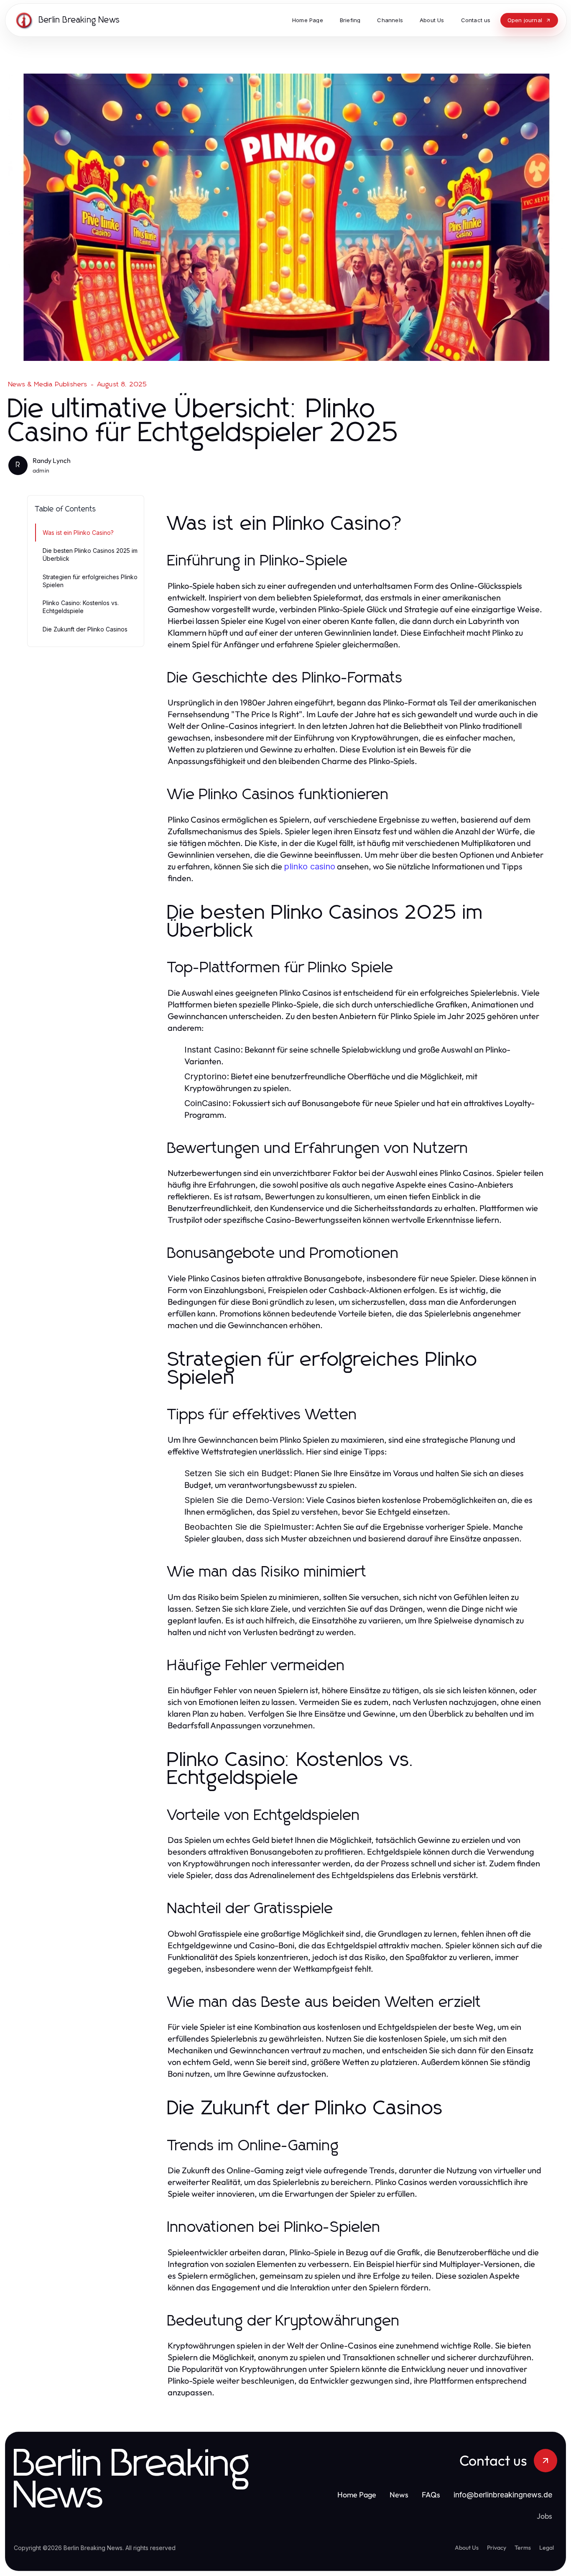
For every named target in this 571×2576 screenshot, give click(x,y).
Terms (523, 2548)
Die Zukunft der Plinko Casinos (85, 629)
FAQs (431, 2495)
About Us (467, 2548)
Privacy (497, 2548)
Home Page (357, 2495)
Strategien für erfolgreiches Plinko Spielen (90, 581)
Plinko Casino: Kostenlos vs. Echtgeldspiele (81, 607)
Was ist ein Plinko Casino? (78, 533)
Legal (547, 2548)
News (399, 2495)
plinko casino (310, 866)
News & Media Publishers (48, 384)
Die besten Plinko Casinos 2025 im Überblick (90, 555)
